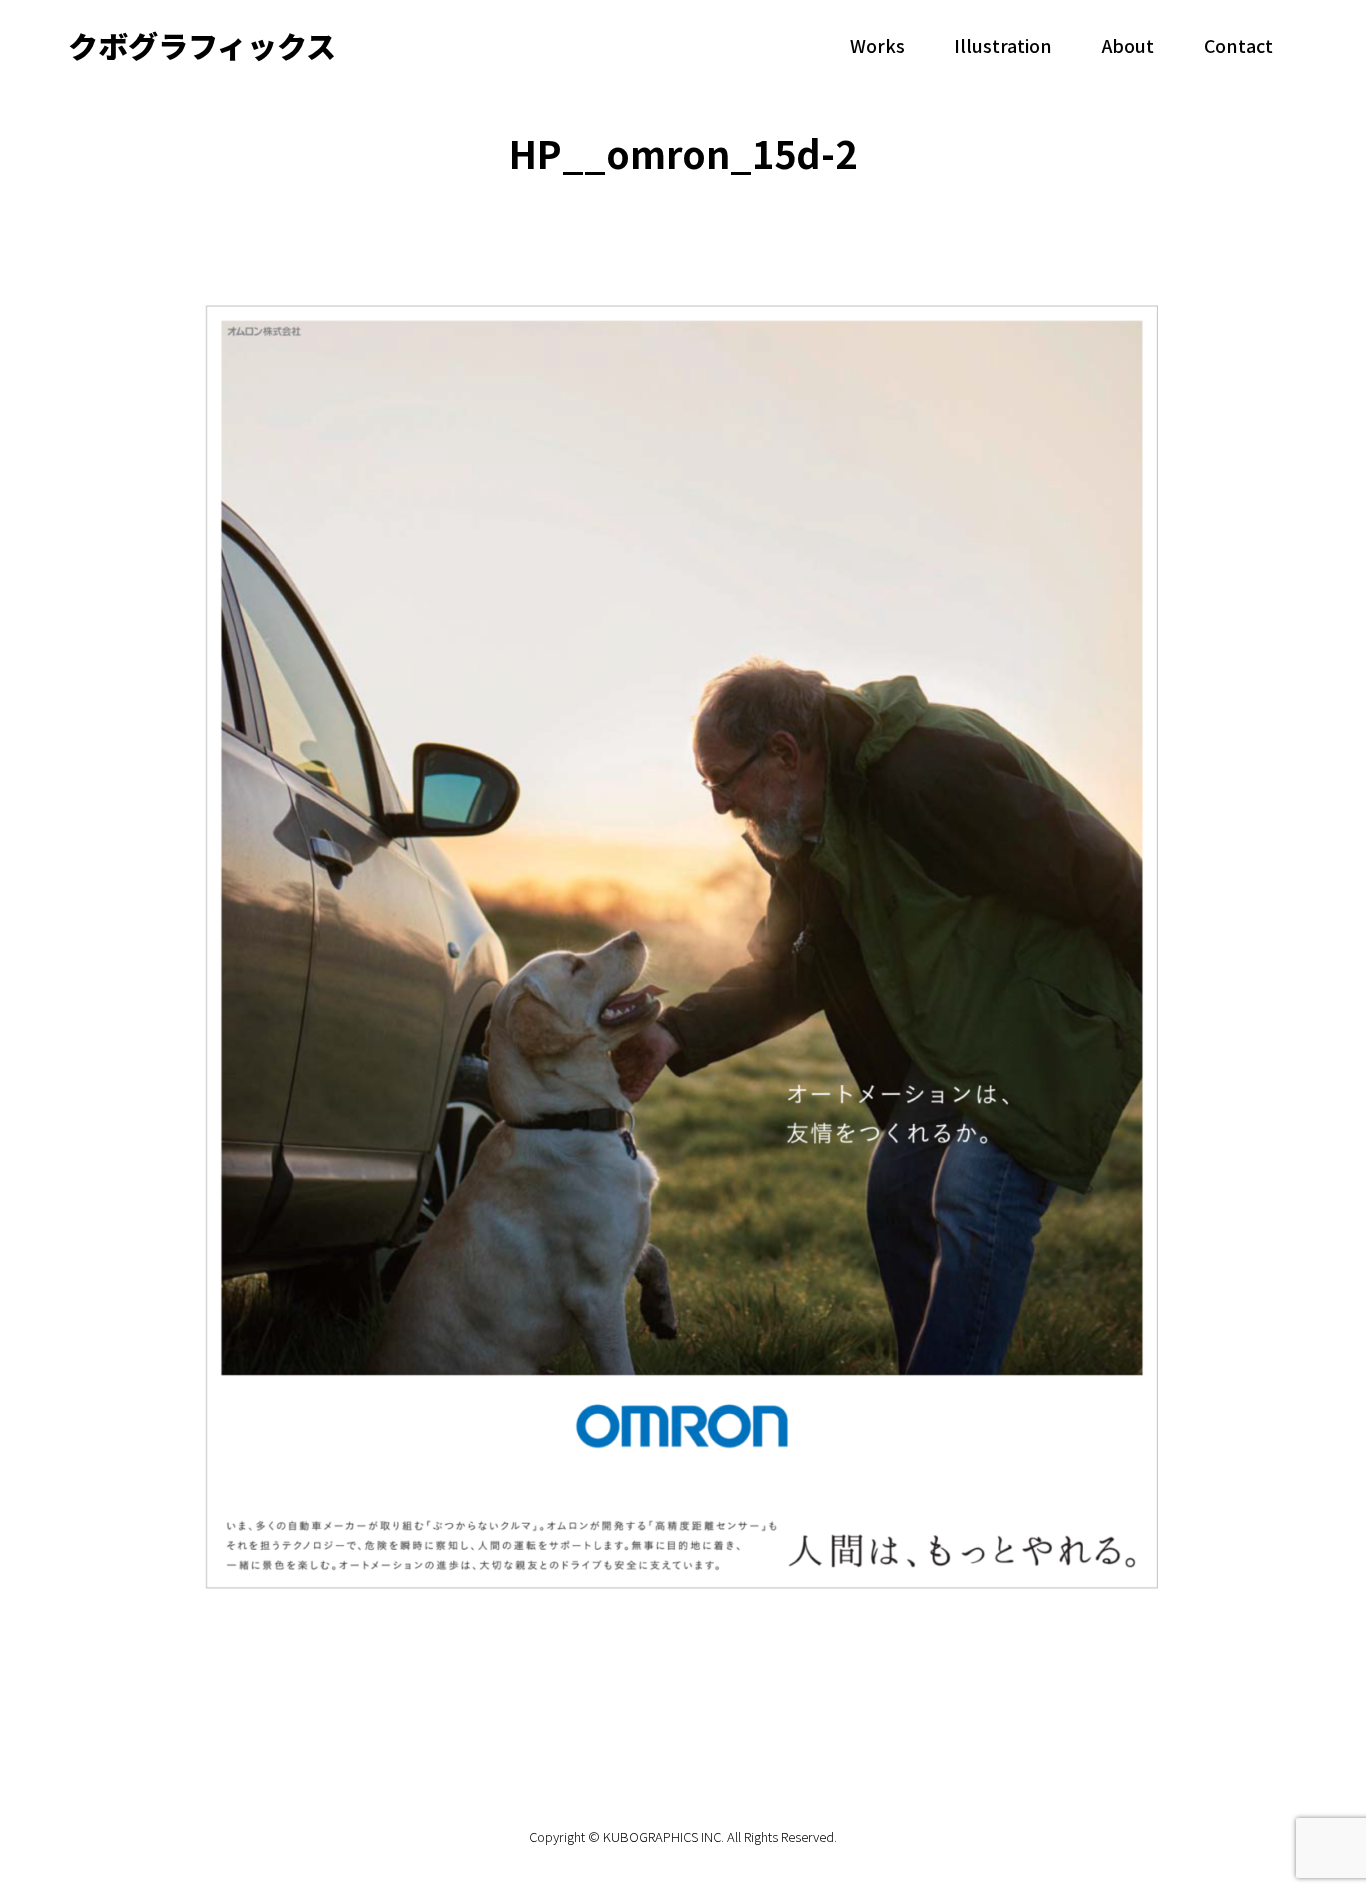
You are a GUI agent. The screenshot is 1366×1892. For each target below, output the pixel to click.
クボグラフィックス (202, 45)
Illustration (1003, 45)
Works (877, 45)
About (1128, 45)
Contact (1238, 45)
